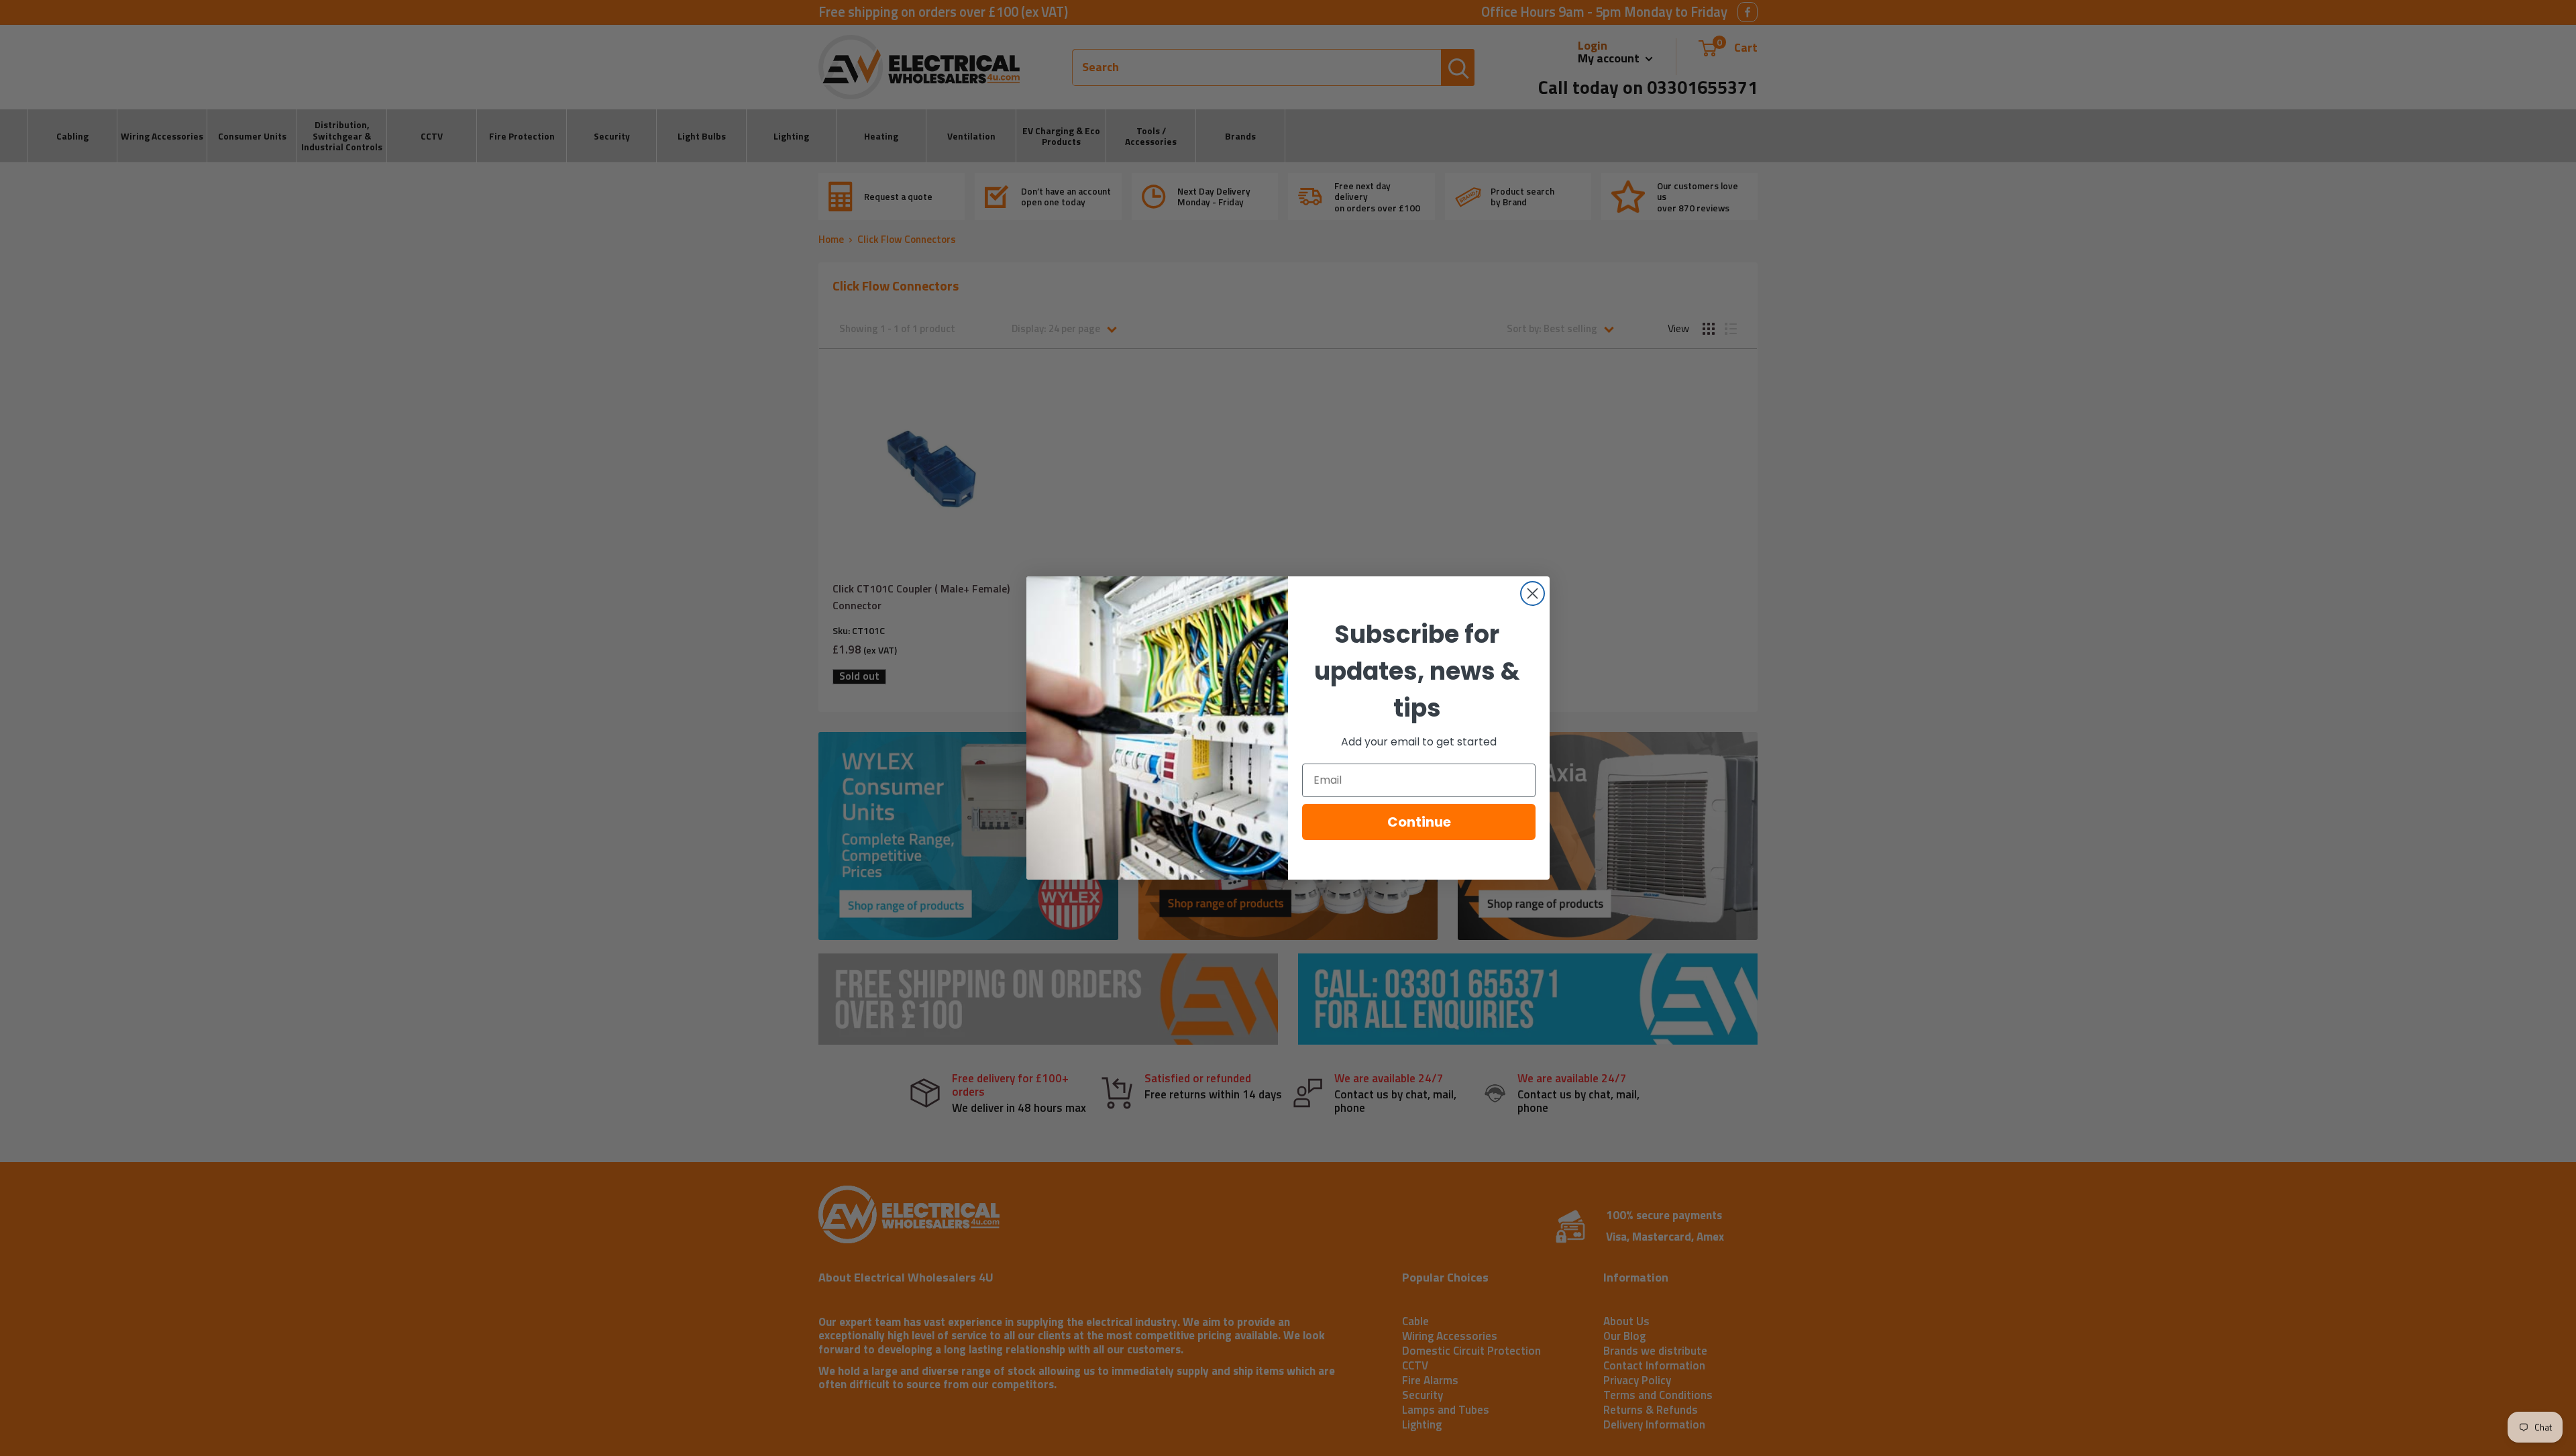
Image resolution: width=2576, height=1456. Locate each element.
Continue (1419, 822)
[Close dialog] (1533, 593)
